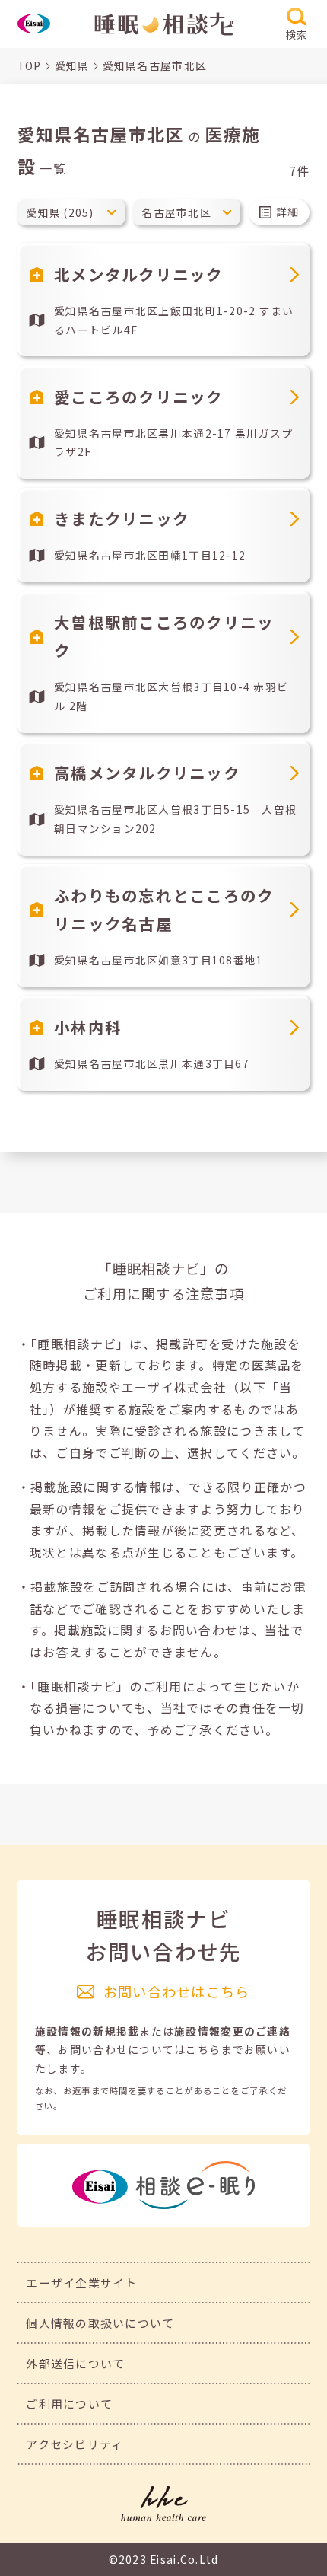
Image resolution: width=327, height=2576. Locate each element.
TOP (30, 65)
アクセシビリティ (75, 2444)
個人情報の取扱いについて (100, 2323)
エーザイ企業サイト (82, 2283)
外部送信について (75, 2363)
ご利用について (69, 2404)
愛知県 (72, 65)
